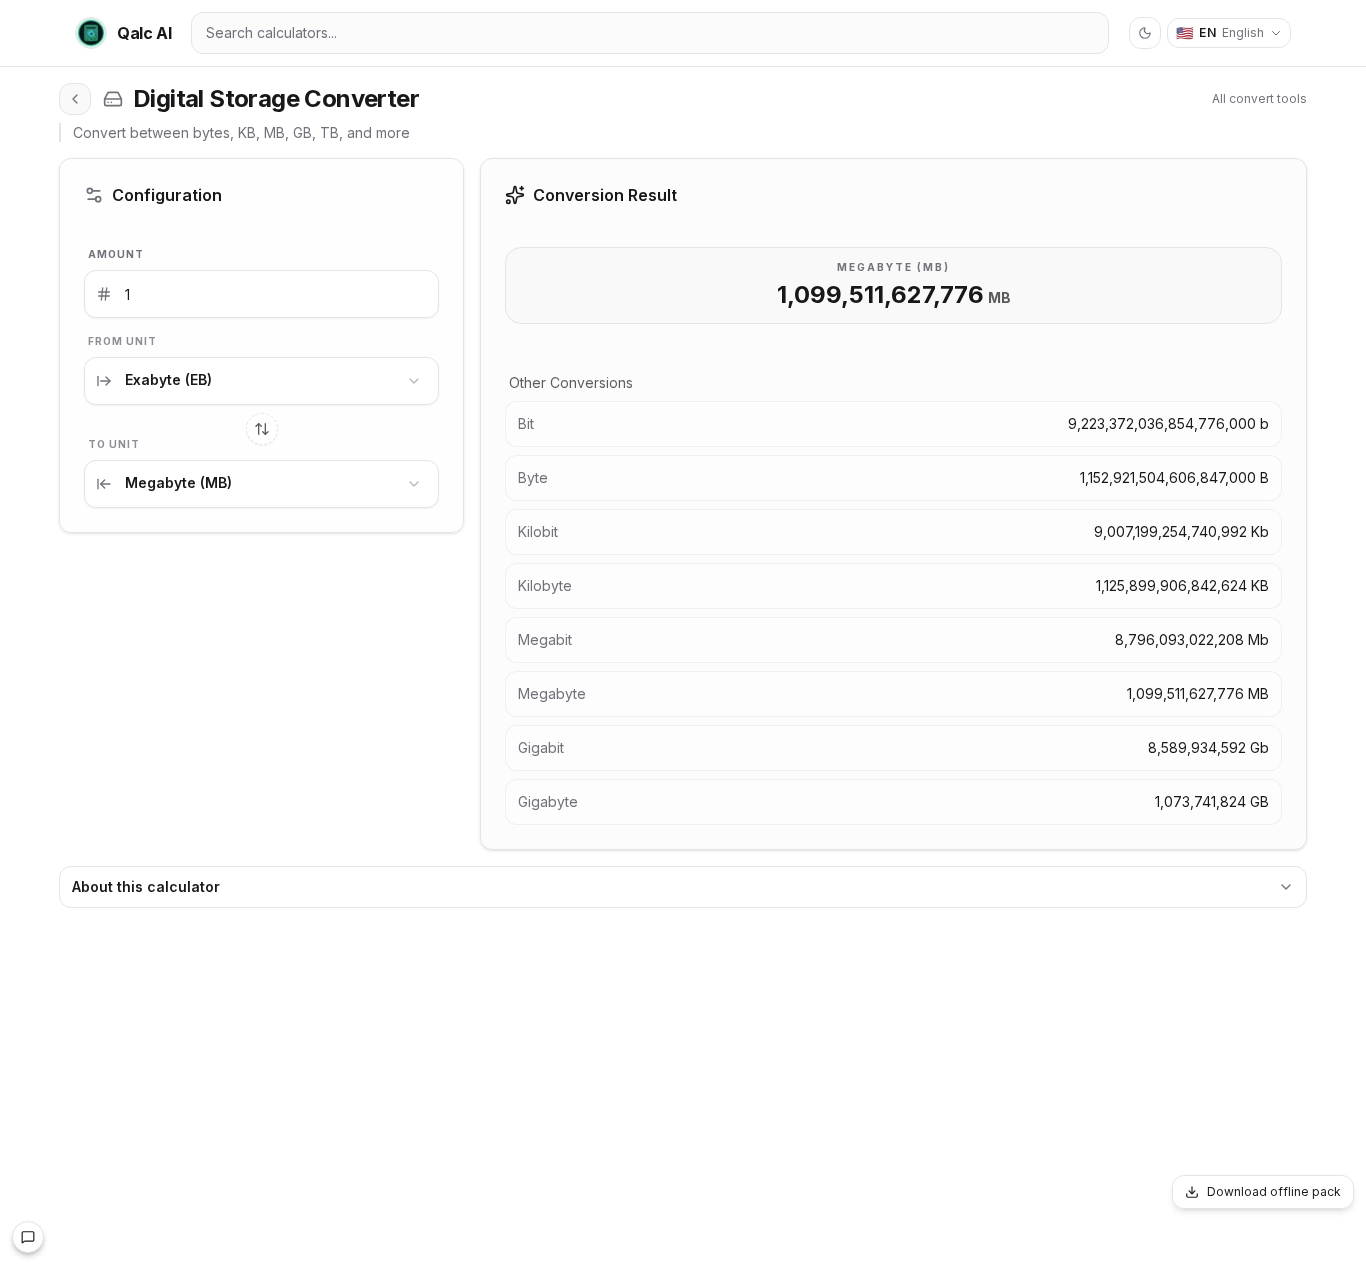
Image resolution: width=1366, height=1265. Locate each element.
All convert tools (1259, 98)
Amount (116, 254)
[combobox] (261, 381)
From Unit (122, 341)
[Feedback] (28, 1237)
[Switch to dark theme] (1145, 33)
